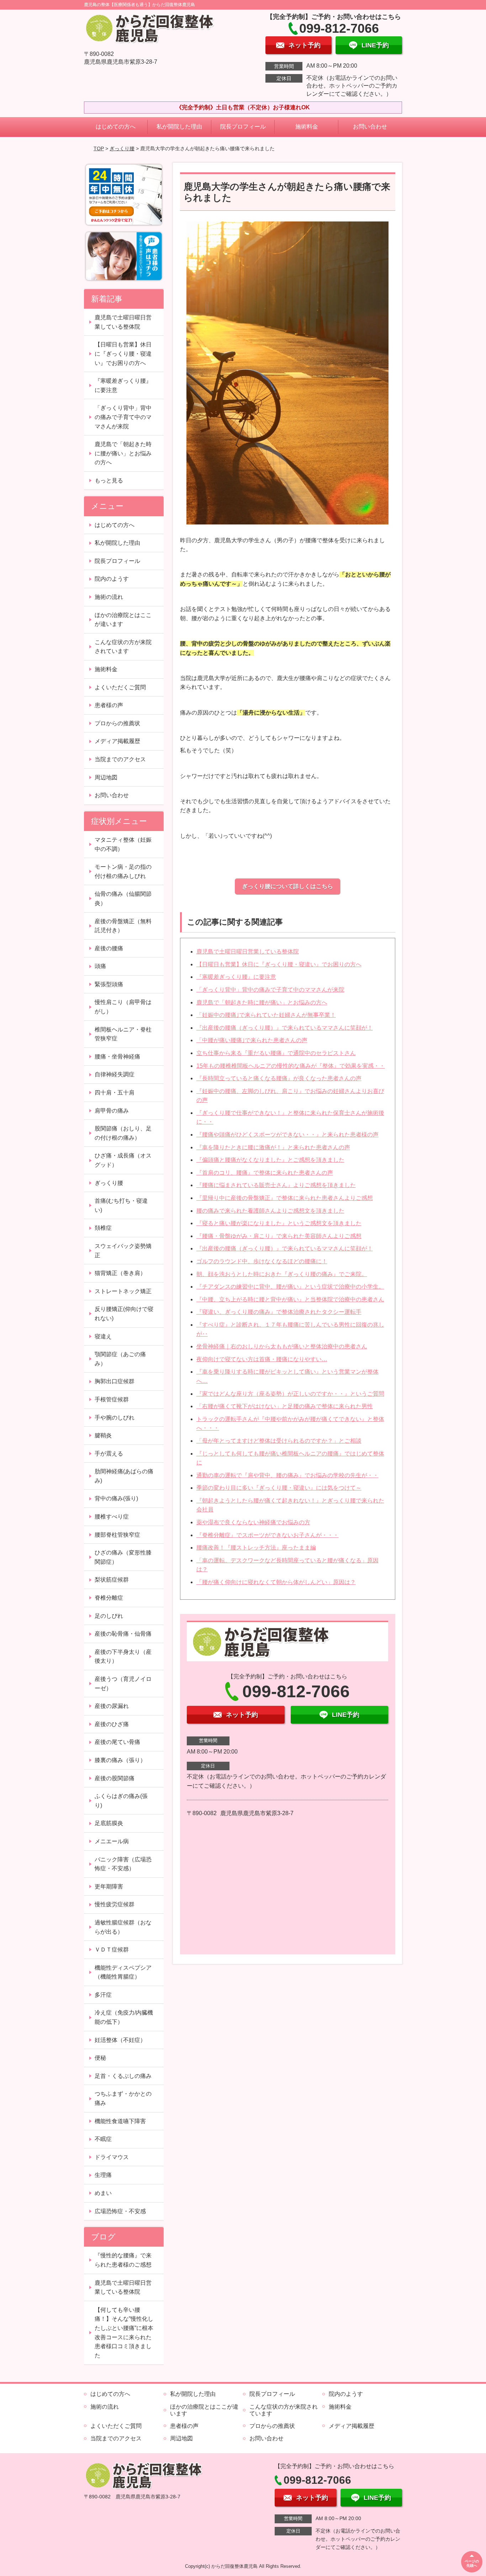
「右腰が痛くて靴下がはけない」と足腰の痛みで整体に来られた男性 (285, 1406)
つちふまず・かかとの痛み (123, 2098)
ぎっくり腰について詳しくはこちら (287, 886)
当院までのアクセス (120, 759)
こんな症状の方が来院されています (123, 647)
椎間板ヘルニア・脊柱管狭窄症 (123, 1034)
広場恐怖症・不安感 (120, 2211)
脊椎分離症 (109, 1598)
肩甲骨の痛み (112, 1111)
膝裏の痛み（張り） (120, 1760)
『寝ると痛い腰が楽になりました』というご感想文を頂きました (279, 1223)
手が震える (109, 1454)
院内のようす (112, 579)
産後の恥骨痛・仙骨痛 (123, 1634)
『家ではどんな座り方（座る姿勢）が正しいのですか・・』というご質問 (290, 1394)
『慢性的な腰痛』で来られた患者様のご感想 (123, 2260)
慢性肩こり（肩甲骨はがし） (123, 1007)
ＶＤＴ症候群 (112, 1950)
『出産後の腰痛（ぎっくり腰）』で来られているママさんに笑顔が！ (285, 1028)
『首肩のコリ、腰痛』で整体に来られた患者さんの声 (265, 1173)
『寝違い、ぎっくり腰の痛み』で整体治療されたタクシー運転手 (279, 1312)
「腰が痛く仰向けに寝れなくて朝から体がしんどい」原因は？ (276, 1582)
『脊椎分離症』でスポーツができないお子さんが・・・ (268, 1535)
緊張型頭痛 (109, 984)
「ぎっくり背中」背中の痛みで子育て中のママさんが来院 (270, 990)
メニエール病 (112, 1841)
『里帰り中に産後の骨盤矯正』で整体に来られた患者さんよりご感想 (285, 1198)
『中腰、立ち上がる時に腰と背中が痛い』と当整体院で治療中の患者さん (290, 1299)
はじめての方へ (116, 127)
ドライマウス (112, 2157)
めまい (103, 2193)
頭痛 (100, 966)
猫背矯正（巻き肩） (120, 1273)
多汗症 (103, 1995)
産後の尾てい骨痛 (117, 1742)
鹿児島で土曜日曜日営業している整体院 (248, 952)
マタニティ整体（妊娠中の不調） (123, 844)
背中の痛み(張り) (116, 1498)
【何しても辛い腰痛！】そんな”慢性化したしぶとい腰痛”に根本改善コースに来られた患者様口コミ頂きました (124, 2333)
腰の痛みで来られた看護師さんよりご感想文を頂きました (270, 1211)
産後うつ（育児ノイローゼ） (123, 1684)
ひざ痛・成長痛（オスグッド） (123, 1160)
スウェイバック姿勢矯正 (123, 1251)
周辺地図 (106, 777)
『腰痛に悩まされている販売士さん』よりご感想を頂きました (276, 1185)
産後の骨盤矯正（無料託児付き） (123, 926)
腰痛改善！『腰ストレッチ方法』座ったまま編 (256, 1548)
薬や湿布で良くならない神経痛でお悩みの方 (253, 1522)
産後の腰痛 (109, 948)
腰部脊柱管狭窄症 (117, 1535)
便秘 (100, 2058)
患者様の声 (109, 705)
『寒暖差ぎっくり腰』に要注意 (236, 977)
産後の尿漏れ (112, 1706)
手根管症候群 (112, 1399)
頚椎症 (103, 1228)
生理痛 (103, 2175)
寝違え (103, 1336)
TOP (99, 148)
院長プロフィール (243, 127)
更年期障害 (109, 1887)
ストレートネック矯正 (123, 1291)
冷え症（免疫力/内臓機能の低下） (124, 2017)
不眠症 (103, 2139)
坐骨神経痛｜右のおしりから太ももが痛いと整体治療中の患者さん (282, 1346)
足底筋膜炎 (109, 1823)
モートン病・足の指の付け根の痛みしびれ (123, 871)
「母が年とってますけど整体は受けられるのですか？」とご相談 (279, 1441)
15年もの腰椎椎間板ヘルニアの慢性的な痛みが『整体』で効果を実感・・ (291, 1066)
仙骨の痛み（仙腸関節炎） (123, 898)
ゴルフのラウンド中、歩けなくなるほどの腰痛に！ (262, 1261)
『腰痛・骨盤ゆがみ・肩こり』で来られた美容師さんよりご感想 (279, 1236)
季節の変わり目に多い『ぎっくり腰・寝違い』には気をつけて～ (279, 1488)
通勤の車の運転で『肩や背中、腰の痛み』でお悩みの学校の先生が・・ (287, 1475)
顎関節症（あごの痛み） (120, 1359)
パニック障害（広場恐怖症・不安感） (123, 1864)
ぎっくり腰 (122, 148)
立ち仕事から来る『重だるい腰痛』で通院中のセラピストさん (276, 1053)
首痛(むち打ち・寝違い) (121, 1205)
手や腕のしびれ (115, 1418)
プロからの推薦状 (117, 723)
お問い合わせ (370, 127)
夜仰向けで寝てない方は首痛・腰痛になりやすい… (262, 1359)
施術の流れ (109, 597)
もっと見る (109, 480)
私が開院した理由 (179, 127)
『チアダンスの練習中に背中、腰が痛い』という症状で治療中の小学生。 (290, 1287)
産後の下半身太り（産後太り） (123, 1657)
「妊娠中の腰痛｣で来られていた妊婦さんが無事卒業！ (266, 1015)
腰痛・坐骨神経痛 (117, 1057)
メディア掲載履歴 (117, 741)
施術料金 (307, 127)
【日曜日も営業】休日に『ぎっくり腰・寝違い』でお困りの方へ (279, 964)
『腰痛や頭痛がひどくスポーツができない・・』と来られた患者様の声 (287, 1135)
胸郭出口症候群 (115, 1381)
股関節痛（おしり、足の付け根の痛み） (123, 1133)
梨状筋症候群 (112, 1580)
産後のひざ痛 (112, 1724)
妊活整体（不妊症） (120, 2040)
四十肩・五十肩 (115, 1093)
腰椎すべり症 (112, 1517)
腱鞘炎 (103, 1435)
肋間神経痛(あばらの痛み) (124, 1476)
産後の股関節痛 (115, 1778)
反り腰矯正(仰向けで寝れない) (124, 1314)
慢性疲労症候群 (115, 1904)
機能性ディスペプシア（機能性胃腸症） (123, 1972)
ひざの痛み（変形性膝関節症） (123, 1557)
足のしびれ (109, 1616)
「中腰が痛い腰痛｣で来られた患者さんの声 (252, 1040)
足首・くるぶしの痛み (123, 2076)
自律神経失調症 (115, 1074)
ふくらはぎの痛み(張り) (121, 1801)
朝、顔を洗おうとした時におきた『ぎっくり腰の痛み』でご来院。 (282, 1274)
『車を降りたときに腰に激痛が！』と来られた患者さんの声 (273, 1147)
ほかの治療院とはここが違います (123, 620)
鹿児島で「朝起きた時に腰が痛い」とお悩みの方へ (262, 1002)
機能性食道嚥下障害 (120, 2121)
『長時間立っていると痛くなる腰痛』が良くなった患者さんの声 (279, 1078)
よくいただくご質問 (120, 687)
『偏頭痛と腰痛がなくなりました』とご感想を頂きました (270, 1160)
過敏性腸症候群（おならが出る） (123, 1927)
